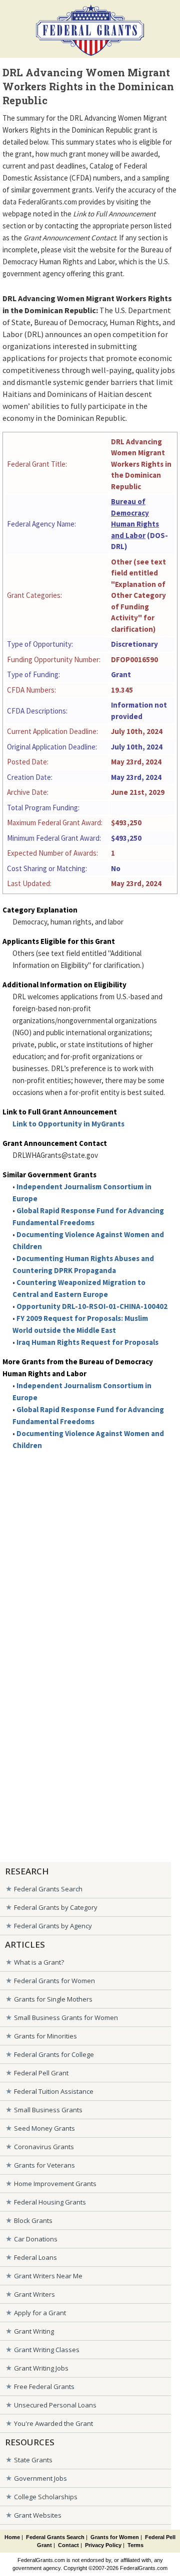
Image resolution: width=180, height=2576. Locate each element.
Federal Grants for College (54, 2054)
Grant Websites (38, 2515)
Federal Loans (35, 2257)
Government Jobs (40, 2478)
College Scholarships (46, 2497)
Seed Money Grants (44, 2128)
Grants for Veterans (44, 2165)
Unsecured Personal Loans (55, 2405)
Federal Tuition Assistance (54, 2091)
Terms (135, 2545)
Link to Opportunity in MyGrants (68, 1124)
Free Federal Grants (44, 2387)
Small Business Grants (48, 2110)
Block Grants (33, 2220)
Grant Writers (34, 2294)
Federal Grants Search (48, 1889)
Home (12, 2537)
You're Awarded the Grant (53, 2423)
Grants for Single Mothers (53, 1999)
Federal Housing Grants (50, 2202)
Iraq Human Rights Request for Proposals (87, 1342)
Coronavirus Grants (44, 2147)
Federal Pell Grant (41, 2073)
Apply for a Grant (40, 2313)
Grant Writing (34, 2331)
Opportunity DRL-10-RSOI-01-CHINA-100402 (92, 1306)
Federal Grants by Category (56, 1907)
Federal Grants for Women (54, 1981)
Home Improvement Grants (55, 2184)
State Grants (33, 2460)
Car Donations (36, 2239)
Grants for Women (115, 2537)
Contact (68, 2545)
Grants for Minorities (45, 2036)
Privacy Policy (103, 2545)
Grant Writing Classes (47, 2350)
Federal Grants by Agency (53, 1926)
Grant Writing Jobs (41, 2368)
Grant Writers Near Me (48, 2276)
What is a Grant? (39, 1962)
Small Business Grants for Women (66, 2018)
